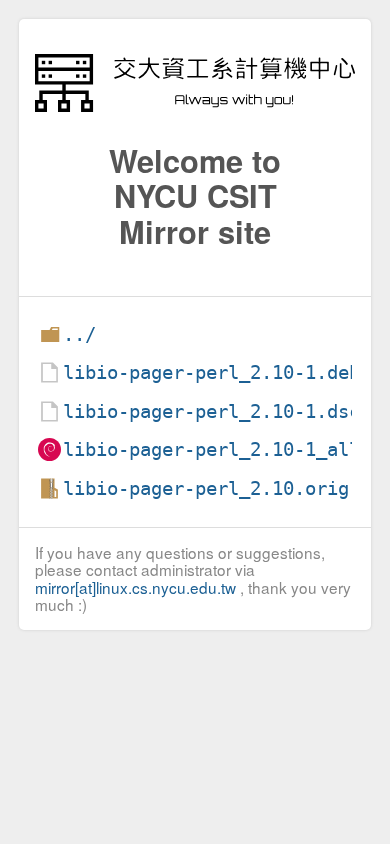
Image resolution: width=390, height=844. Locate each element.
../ (79, 334)
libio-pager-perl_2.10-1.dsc (211, 411)
